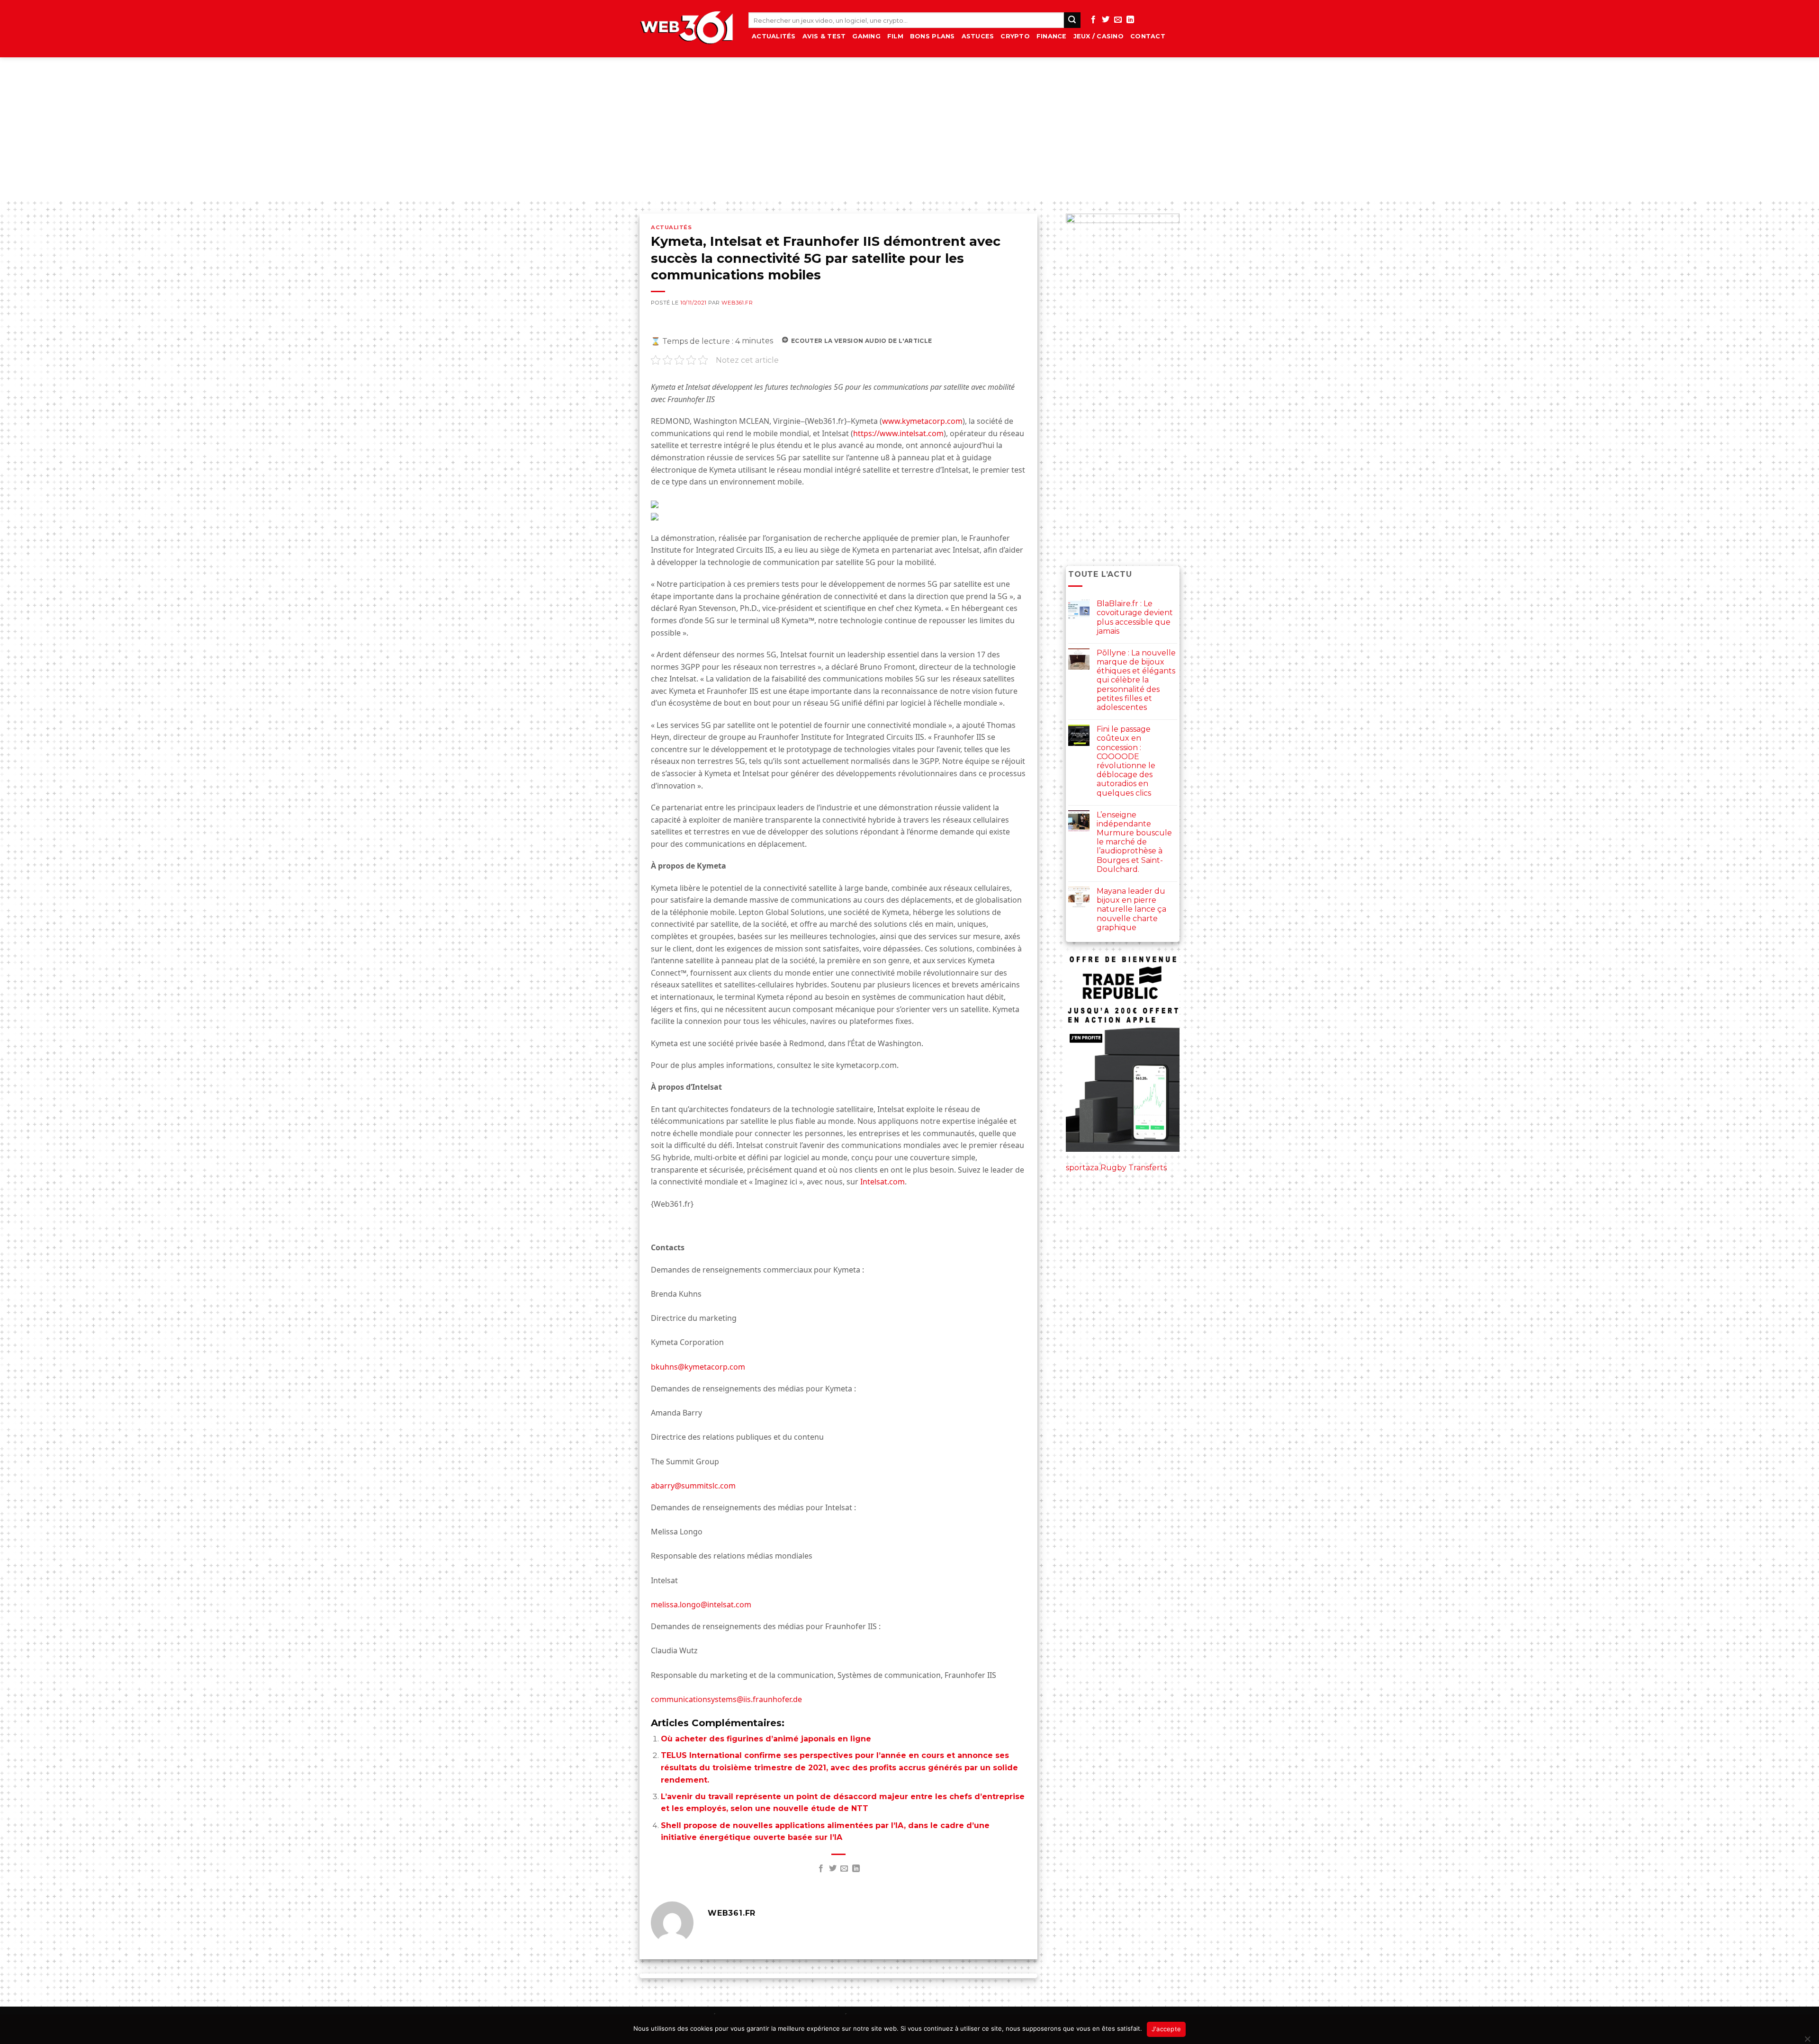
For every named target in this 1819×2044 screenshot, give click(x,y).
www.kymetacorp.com (922, 421)
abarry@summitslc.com (693, 1486)
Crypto (1015, 36)
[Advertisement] (909, 128)
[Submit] (1072, 20)
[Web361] (687, 29)
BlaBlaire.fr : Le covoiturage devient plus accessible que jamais (1135, 617)
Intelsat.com (882, 1182)
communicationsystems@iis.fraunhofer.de (726, 1699)
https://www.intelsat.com (898, 433)
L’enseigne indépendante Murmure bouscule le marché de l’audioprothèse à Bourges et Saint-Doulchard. (1134, 842)
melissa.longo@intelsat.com (701, 1605)
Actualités (774, 36)
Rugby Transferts (1134, 1168)
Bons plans (932, 36)
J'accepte (1166, 2029)
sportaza (1082, 1168)
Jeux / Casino (1099, 36)
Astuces (978, 36)
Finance (1052, 36)
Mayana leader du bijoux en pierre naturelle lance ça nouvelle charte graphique (1131, 909)
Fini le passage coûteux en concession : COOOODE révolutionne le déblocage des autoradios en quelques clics (1126, 761)
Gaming (866, 36)
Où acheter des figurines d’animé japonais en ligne (766, 1739)
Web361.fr (737, 303)
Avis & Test (824, 36)
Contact (1148, 36)
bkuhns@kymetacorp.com (698, 1367)
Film (895, 36)
